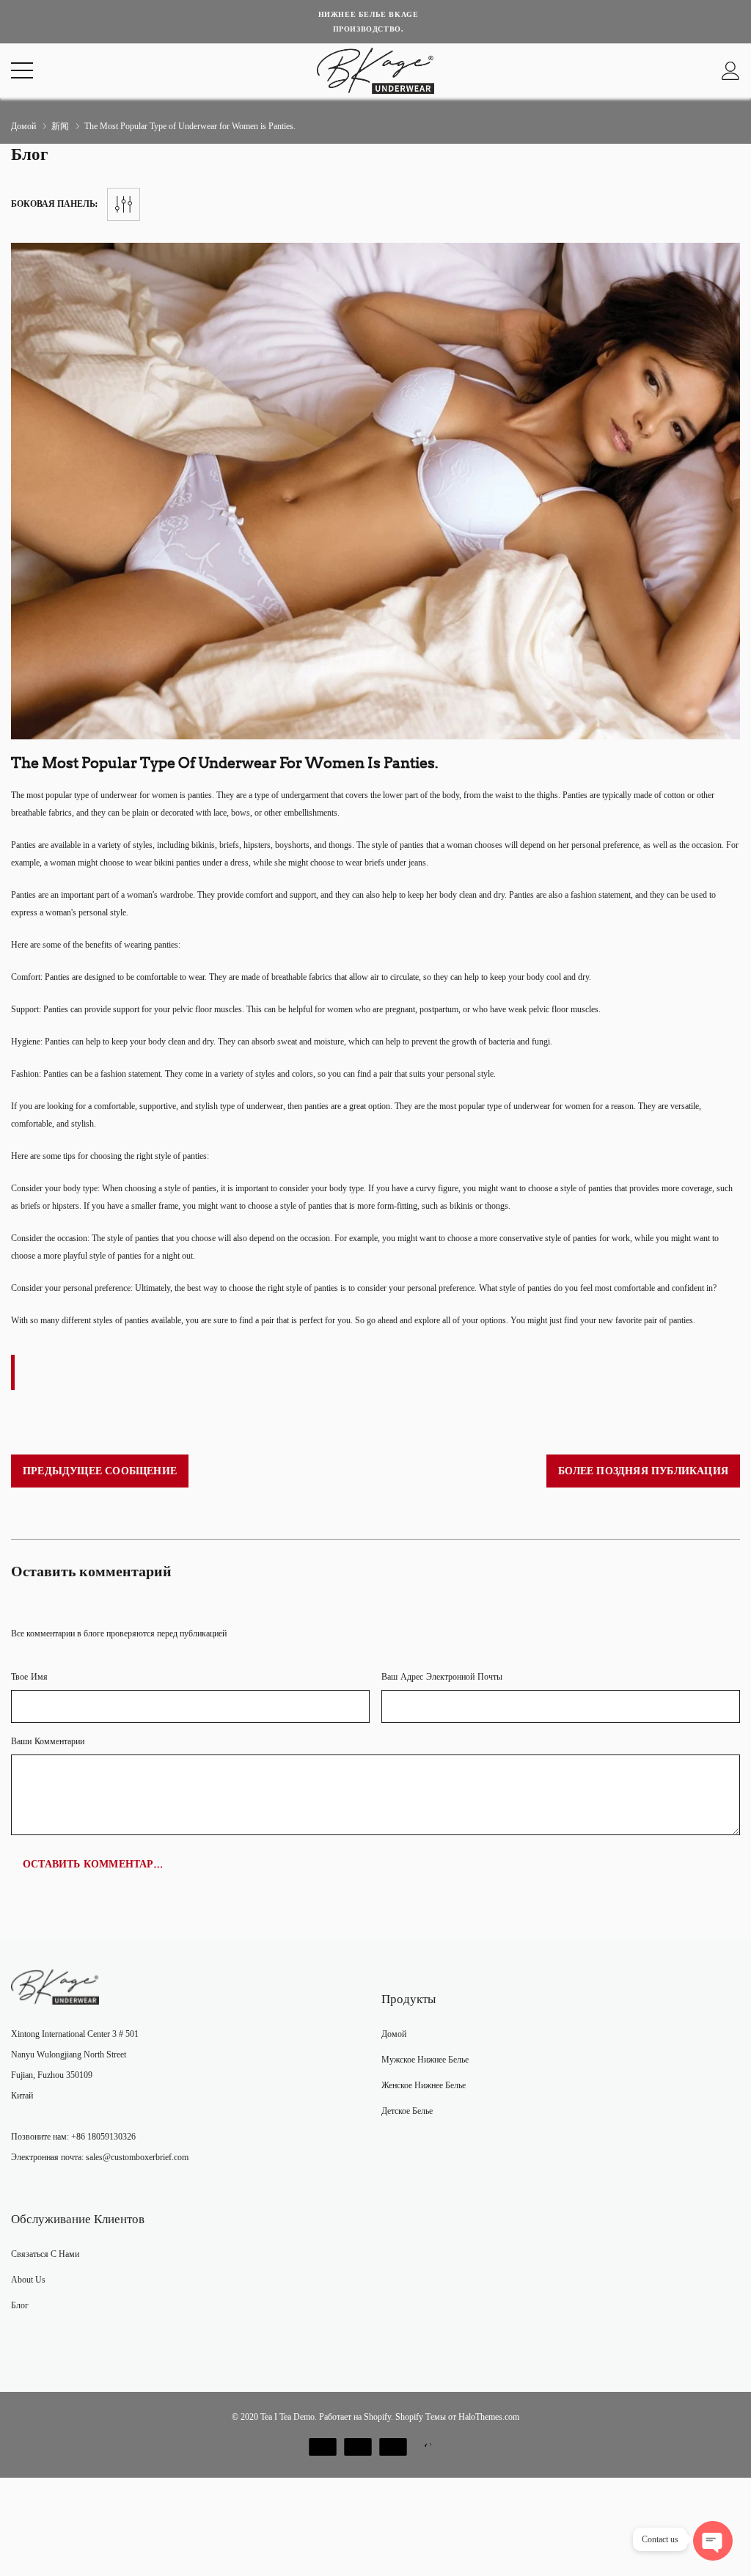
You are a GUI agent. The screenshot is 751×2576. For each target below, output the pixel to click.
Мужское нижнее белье (425, 2060)
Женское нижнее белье (424, 2085)
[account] (731, 71)
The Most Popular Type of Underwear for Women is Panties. (224, 763)
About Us (28, 2280)
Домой (23, 126)
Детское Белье (407, 2111)
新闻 (60, 126)
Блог (20, 2305)
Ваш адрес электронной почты (442, 1678)
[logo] (375, 71)
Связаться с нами (45, 2254)
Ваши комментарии (48, 1742)
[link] (55, 1987)
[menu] (22, 70)
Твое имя (29, 1678)
